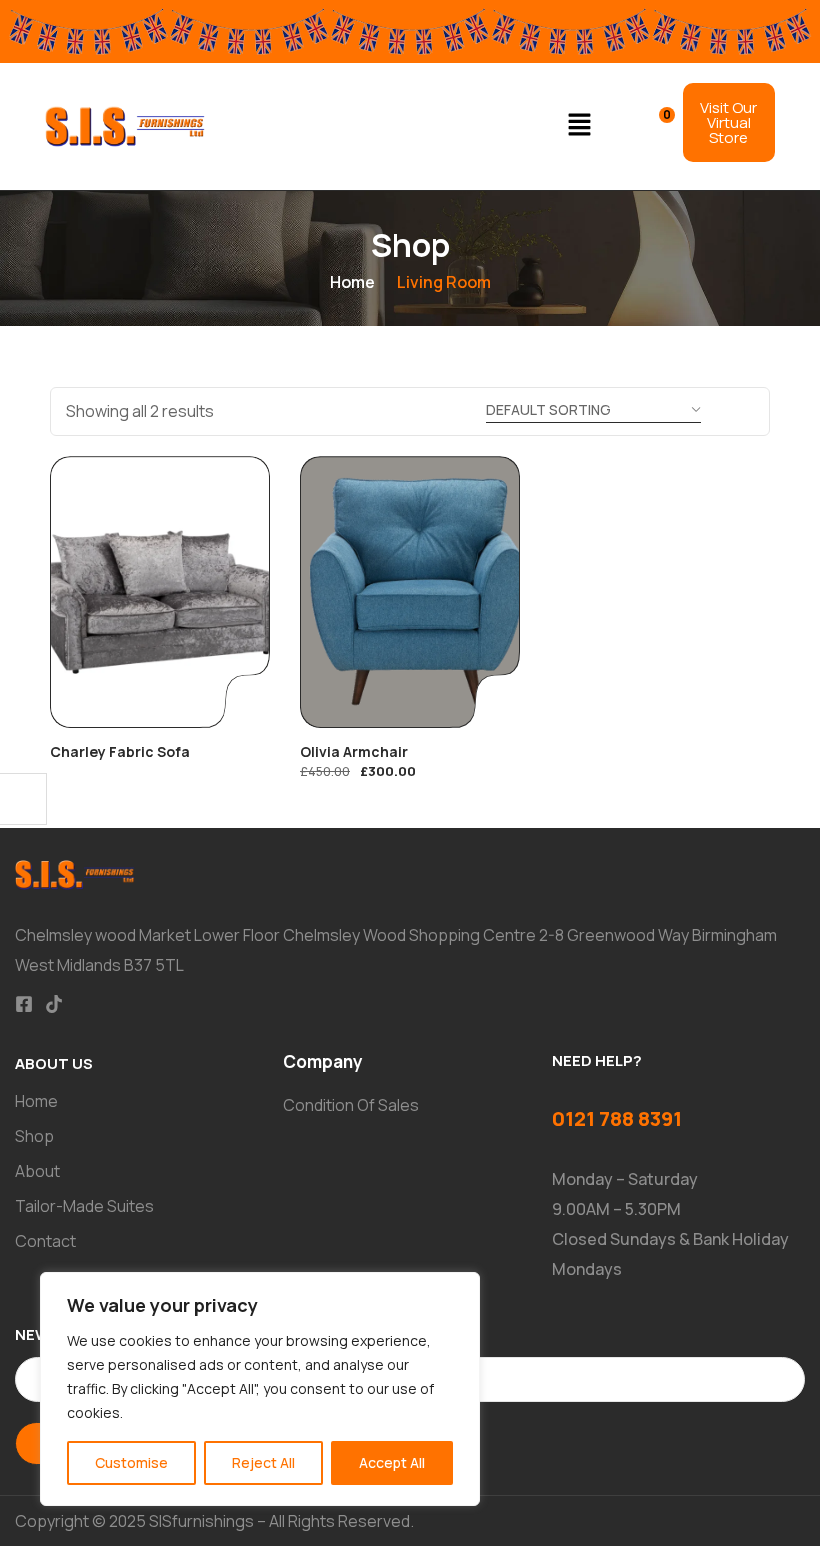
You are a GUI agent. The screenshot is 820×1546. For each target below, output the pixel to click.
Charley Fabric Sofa (120, 751)
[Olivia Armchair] (410, 592)
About (37, 1171)
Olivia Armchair (354, 751)
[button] (580, 126)
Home (352, 282)
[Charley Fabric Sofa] (160, 592)
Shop (34, 1136)
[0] (653, 124)
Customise (131, 1462)
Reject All (263, 1462)
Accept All (392, 1462)
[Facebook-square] (24, 1004)
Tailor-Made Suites (84, 1206)
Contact (45, 1241)
